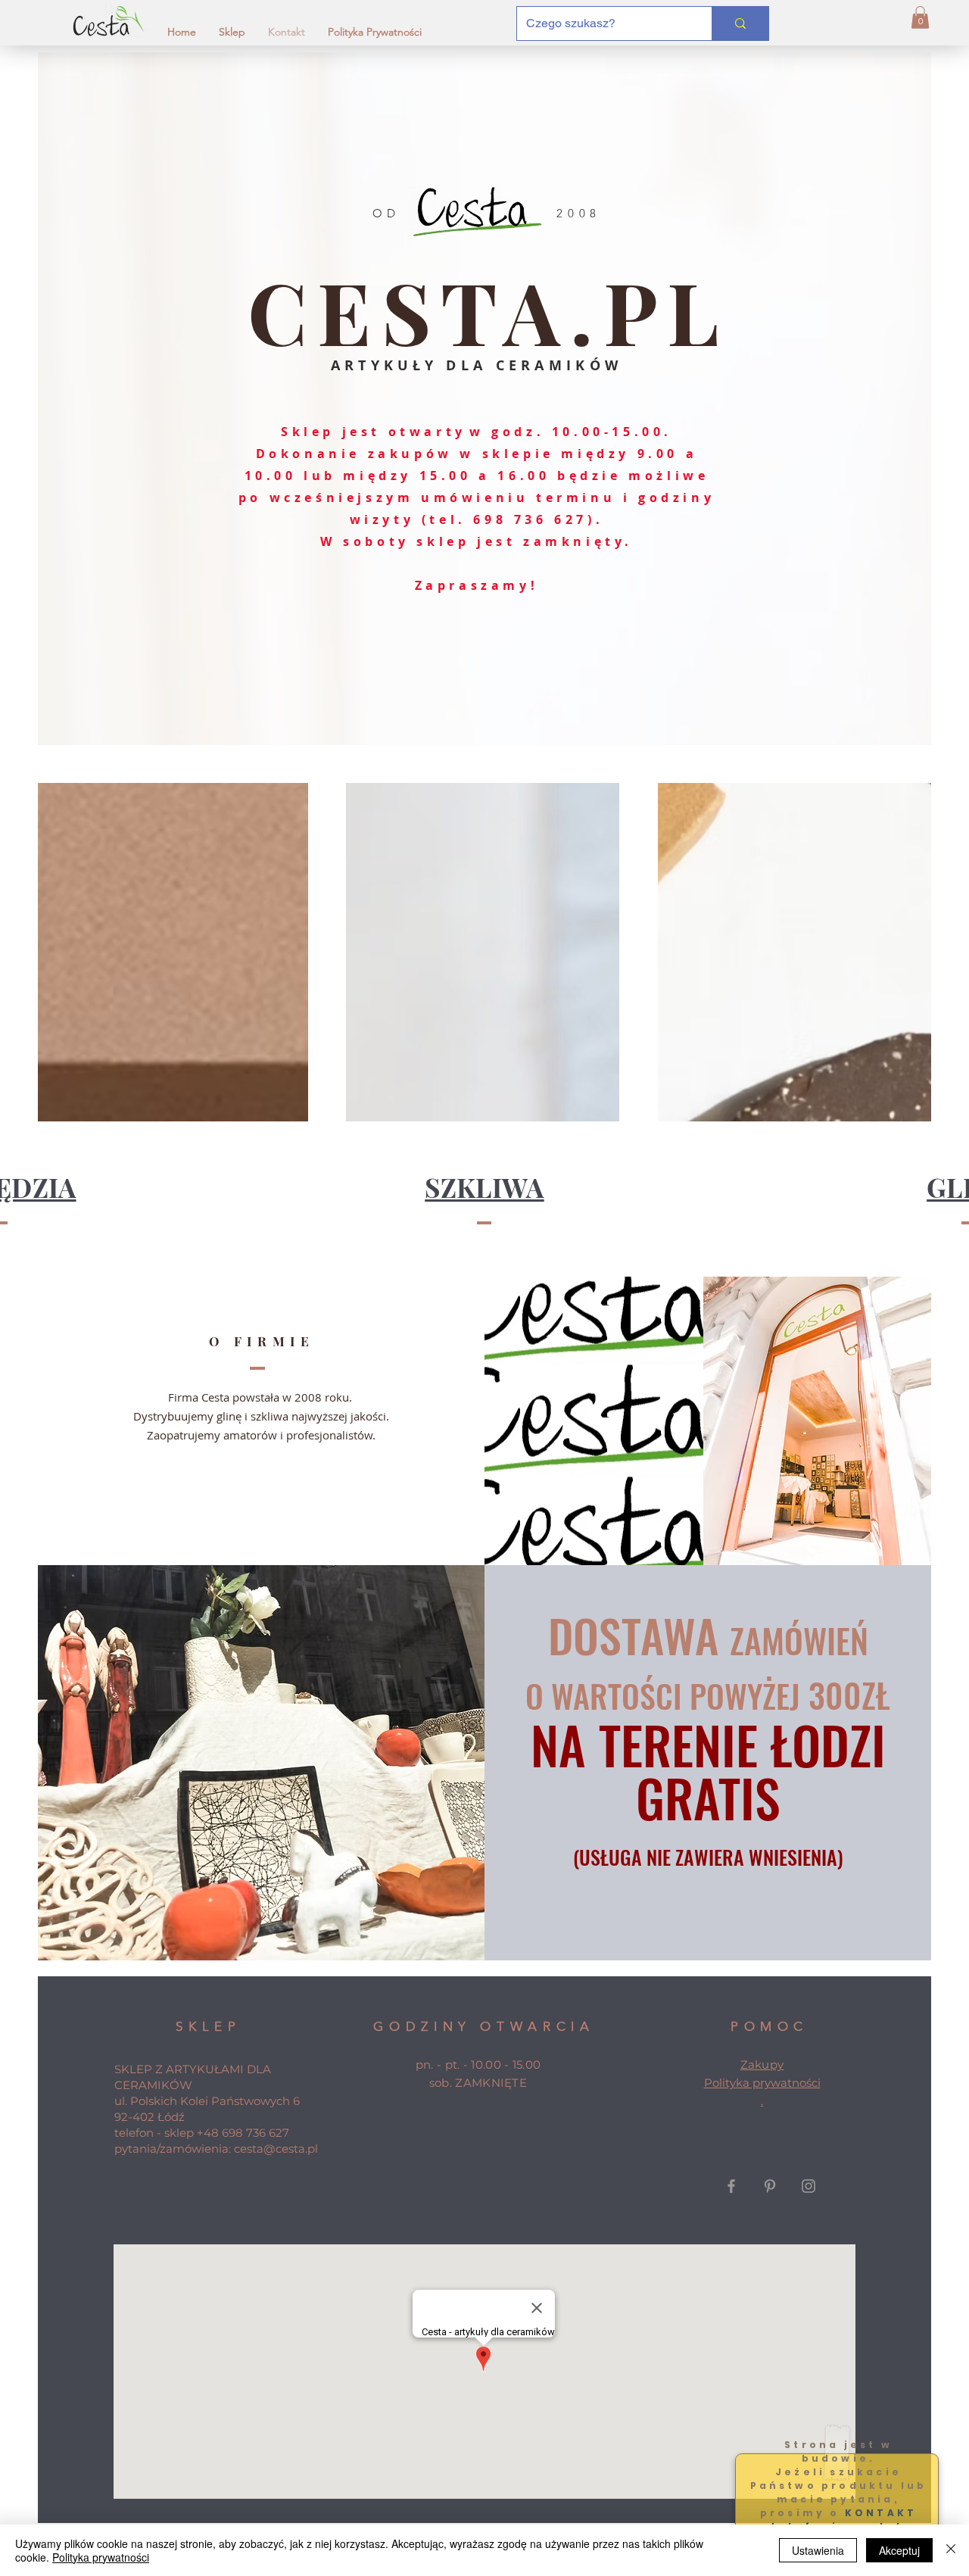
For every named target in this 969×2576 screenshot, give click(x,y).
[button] (920, 17)
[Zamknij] (951, 2550)
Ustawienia (818, 2550)
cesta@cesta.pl (276, 2149)
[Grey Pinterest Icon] (770, 2186)
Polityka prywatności (762, 2083)
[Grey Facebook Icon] (731, 2186)
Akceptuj (899, 2550)
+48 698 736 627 (243, 2133)
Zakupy (762, 2065)
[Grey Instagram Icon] (809, 2186)
